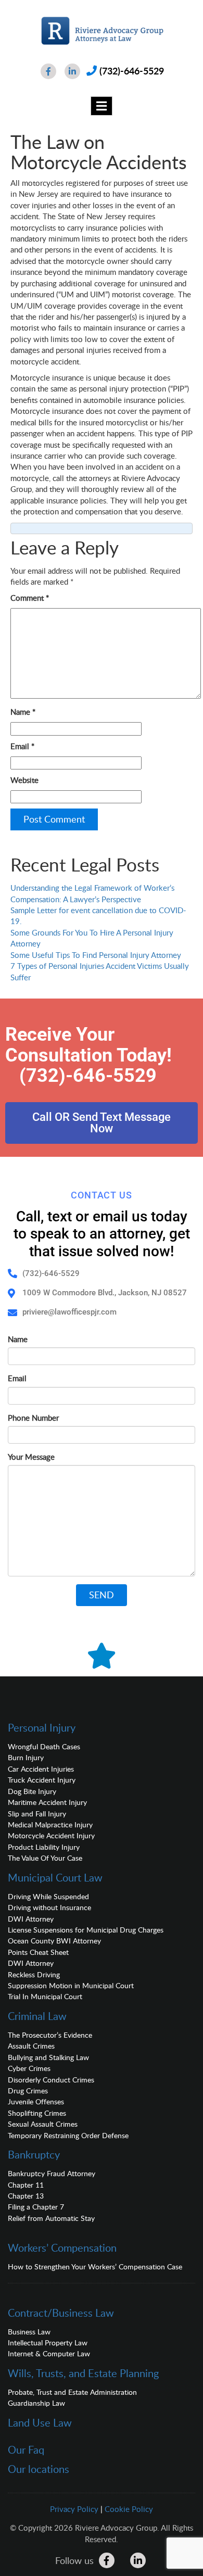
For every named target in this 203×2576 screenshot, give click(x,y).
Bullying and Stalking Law (48, 2057)
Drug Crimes (28, 2091)
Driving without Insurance (49, 1907)
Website (24, 780)
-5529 (131, 1076)
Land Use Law (40, 2422)
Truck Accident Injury (42, 1780)
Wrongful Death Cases (44, 1746)
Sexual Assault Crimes (43, 2124)
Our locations (39, 2469)
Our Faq (26, 2449)
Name (23, 712)
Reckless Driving (34, 1974)
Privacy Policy (74, 2509)
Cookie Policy (129, 2509)
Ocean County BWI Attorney (54, 1941)
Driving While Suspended (48, 1896)
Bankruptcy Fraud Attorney (52, 2173)
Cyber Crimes (29, 2068)
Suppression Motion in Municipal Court (71, 1985)
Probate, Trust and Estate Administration (72, 2392)
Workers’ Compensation (62, 2247)
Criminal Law (37, 2016)
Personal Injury (42, 1727)
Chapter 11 (26, 2185)
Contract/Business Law (61, 2313)
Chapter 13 (26, 2196)
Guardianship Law (36, 2403)
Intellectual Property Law (48, 2343)
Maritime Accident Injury (47, 1802)
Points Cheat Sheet (38, 1952)
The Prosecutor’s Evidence (50, 2035)
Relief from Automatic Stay (51, 2218)
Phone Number (33, 1418)
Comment (30, 598)
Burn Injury (26, 1757)
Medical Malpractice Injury (50, 1824)
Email (22, 746)
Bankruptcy (34, 2154)
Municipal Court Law (55, 1877)
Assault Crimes (31, 2046)
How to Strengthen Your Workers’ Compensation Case (95, 2266)
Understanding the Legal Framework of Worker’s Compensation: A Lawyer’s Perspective (92, 893)
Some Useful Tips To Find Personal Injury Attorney (96, 955)
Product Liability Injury (44, 1847)
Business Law (29, 2332)
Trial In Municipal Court (45, 1996)
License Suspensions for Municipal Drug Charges (86, 1930)
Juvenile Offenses (36, 2101)
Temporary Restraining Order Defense (68, 2135)
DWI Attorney (31, 1919)
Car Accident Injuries (41, 1769)
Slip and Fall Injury (37, 1814)
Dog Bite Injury (32, 1791)
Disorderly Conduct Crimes (51, 2080)
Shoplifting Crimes (37, 2113)
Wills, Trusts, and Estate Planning (83, 2373)
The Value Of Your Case (45, 1858)
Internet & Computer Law (49, 2353)
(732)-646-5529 (132, 71)
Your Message (31, 1457)
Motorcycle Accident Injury (51, 1835)
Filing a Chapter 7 (36, 2207)
